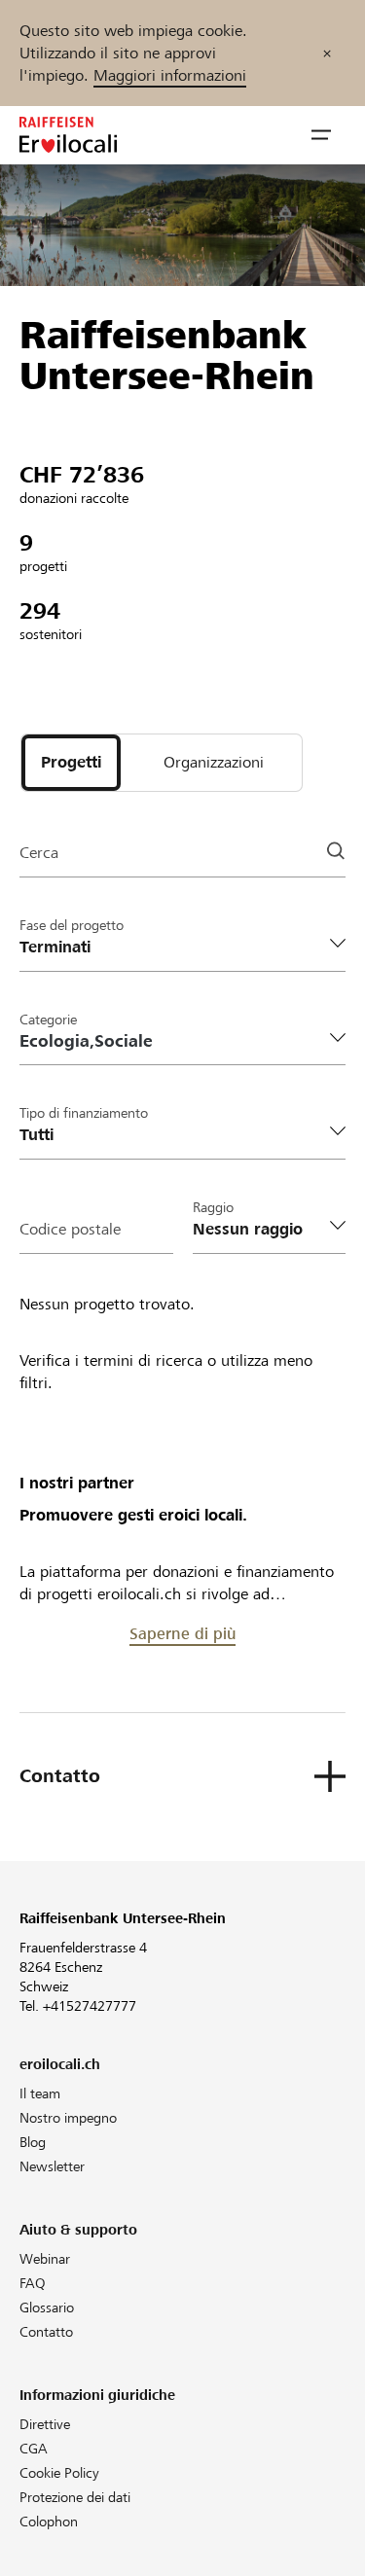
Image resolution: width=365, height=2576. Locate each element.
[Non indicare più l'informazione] (327, 53)
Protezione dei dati (75, 2497)
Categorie (48, 1020)
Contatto (46, 2332)
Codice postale (70, 1229)
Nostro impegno (68, 2118)
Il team (40, 2093)
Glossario (47, 2308)
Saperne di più (182, 1634)
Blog (33, 2142)
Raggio (213, 1207)
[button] (321, 135)
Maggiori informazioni (170, 75)
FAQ (33, 2283)
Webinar (45, 2259)
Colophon (49, 2522)
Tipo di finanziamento (84, 1113)
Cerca (39, 853)
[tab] (71, 763)
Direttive (45, 2424)
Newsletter (52, 2166)
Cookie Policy (59, 2473)
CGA (34, 2449)
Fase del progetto (72, 925)
